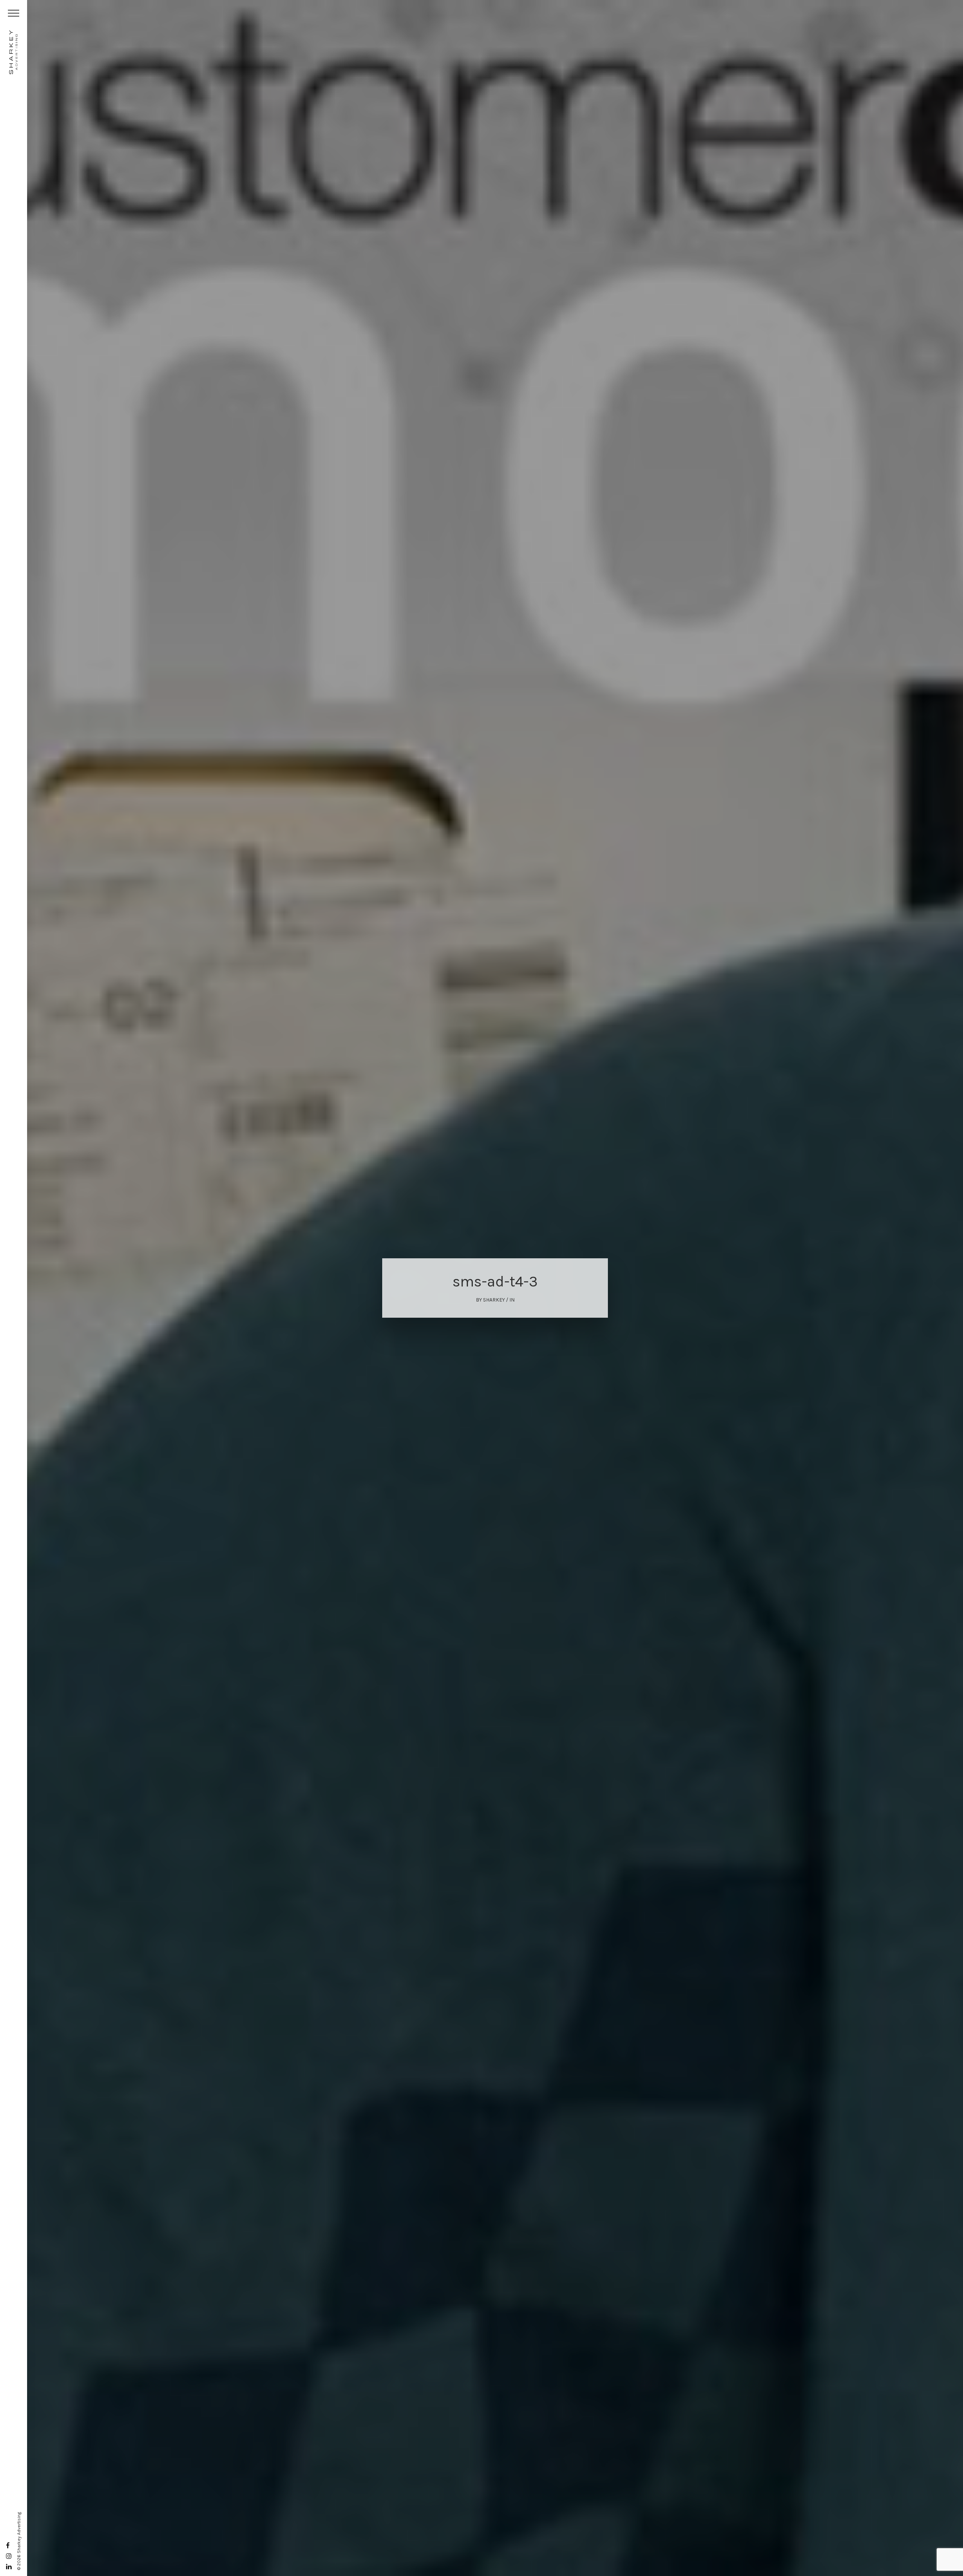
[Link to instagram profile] (9, 2556)
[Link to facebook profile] (8, 2546)
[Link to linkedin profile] (9, 2567)
